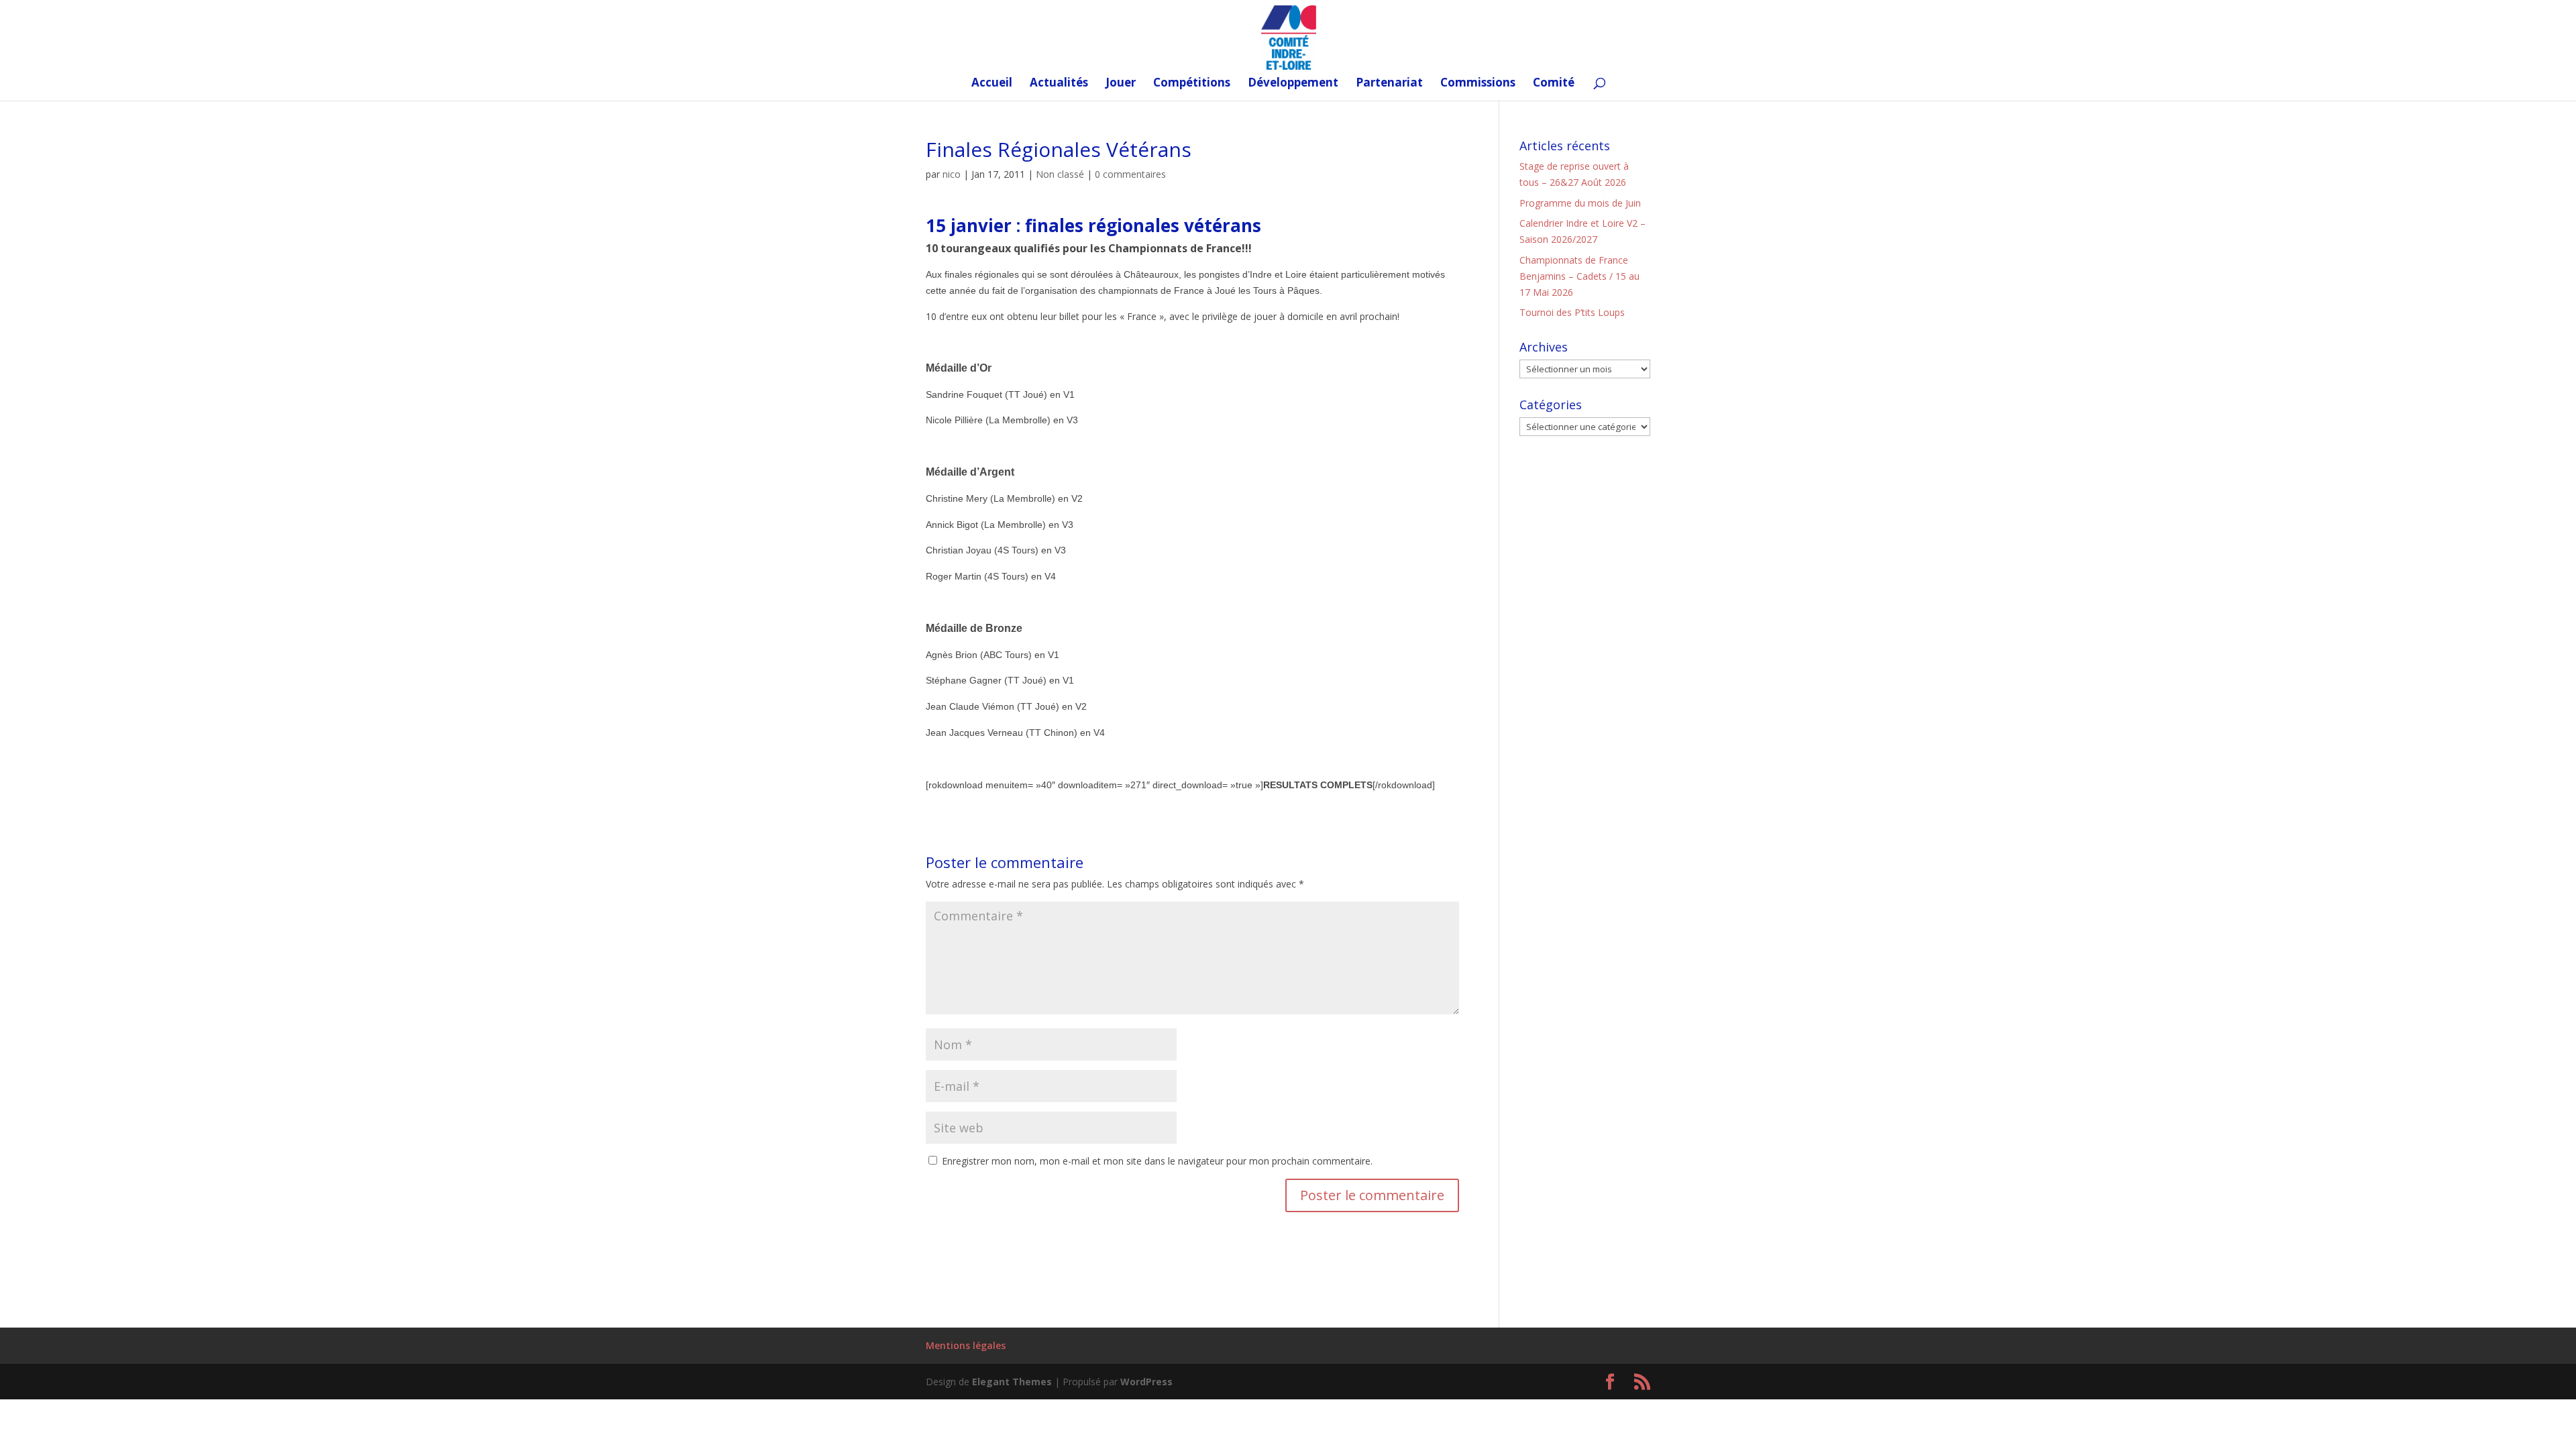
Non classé (1060, 174)
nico (952, 174)
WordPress (1146, 1382)
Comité (1554, 84)
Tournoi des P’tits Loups (1572, 312)
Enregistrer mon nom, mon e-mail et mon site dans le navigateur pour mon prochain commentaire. (1157, 1161)
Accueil (992, 84)
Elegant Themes (1012, 1382)
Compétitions (1192, 84)
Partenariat (1389, 84)
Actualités (1059, 84)
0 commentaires (1130, 174)
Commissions (1478, 84)
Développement (1293, 84)
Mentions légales (966, 1345)
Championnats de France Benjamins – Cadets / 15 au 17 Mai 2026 (1579, 276)
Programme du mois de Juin (1580, 203)
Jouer (1121, 84)
